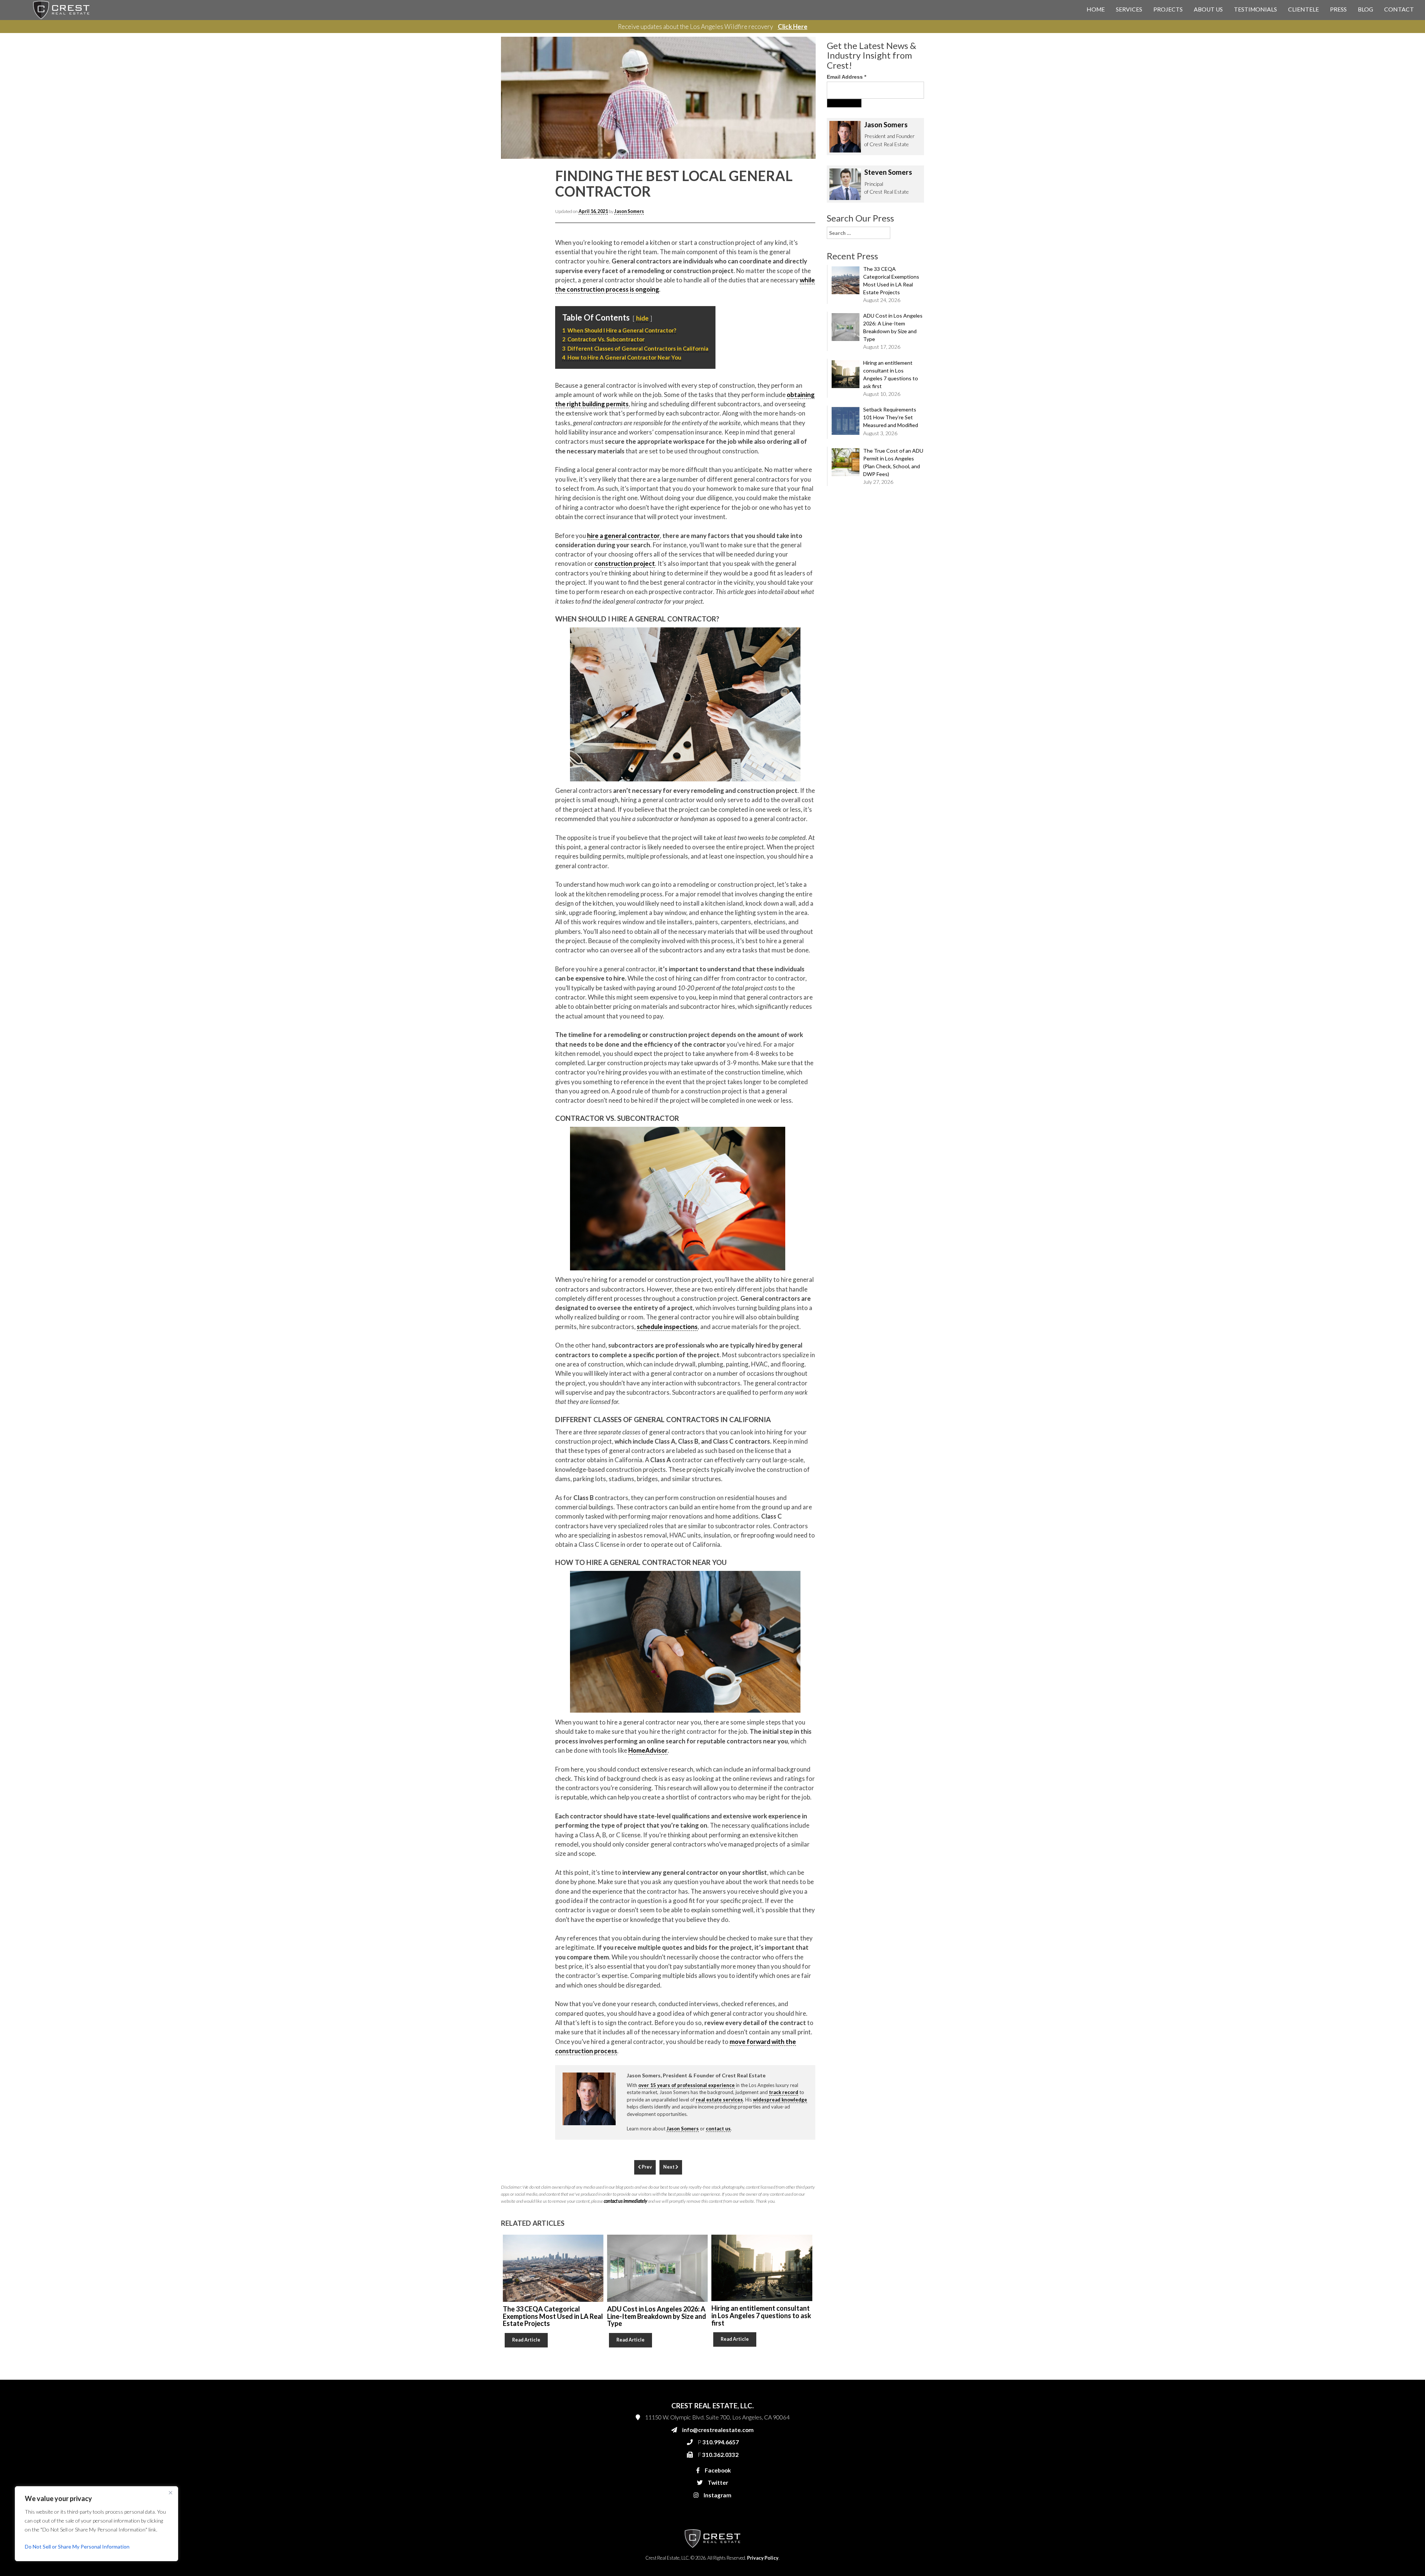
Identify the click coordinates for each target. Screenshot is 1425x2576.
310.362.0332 (796, 175)
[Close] (170, 2493)
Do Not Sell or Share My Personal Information (77, 2547)
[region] (96, 2524)
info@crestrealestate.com (810, 145)
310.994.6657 (797, 160)
